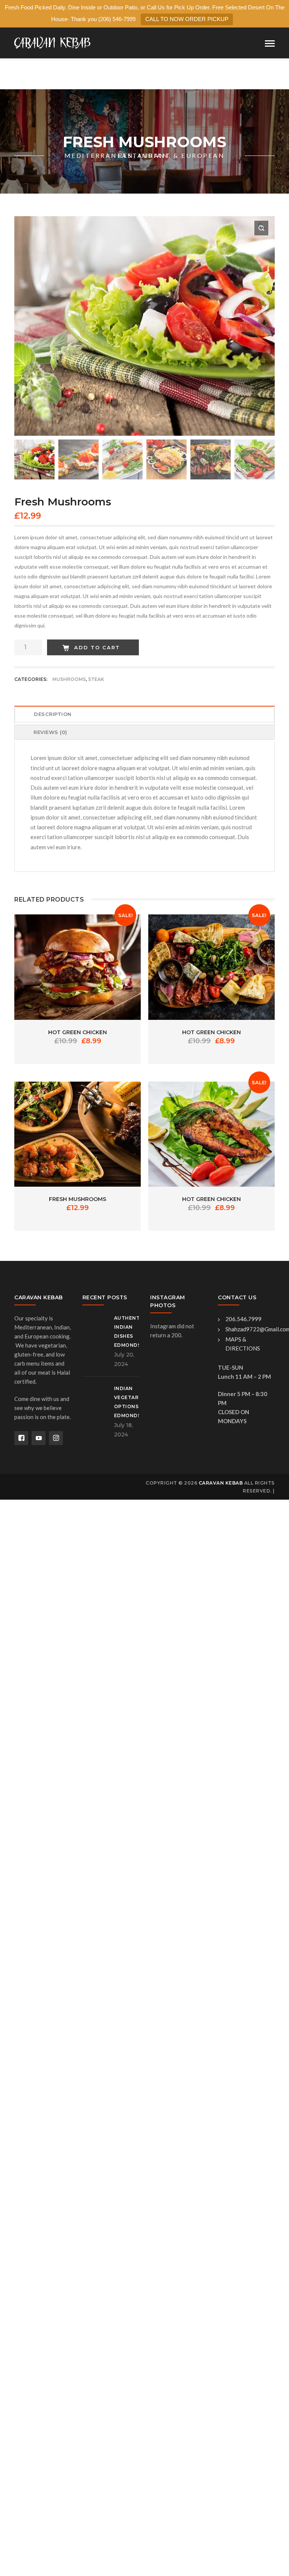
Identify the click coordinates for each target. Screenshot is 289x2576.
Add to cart (97, 647)
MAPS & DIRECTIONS (243, 1344)
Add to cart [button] (78, 962)
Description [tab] (53, 714)
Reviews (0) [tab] (50, 732)
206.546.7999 (243, 1319)
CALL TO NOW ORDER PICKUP (187, 19)
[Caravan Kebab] (52, 42)
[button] (261, 228)
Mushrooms (69, 679)
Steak (96, 679)
